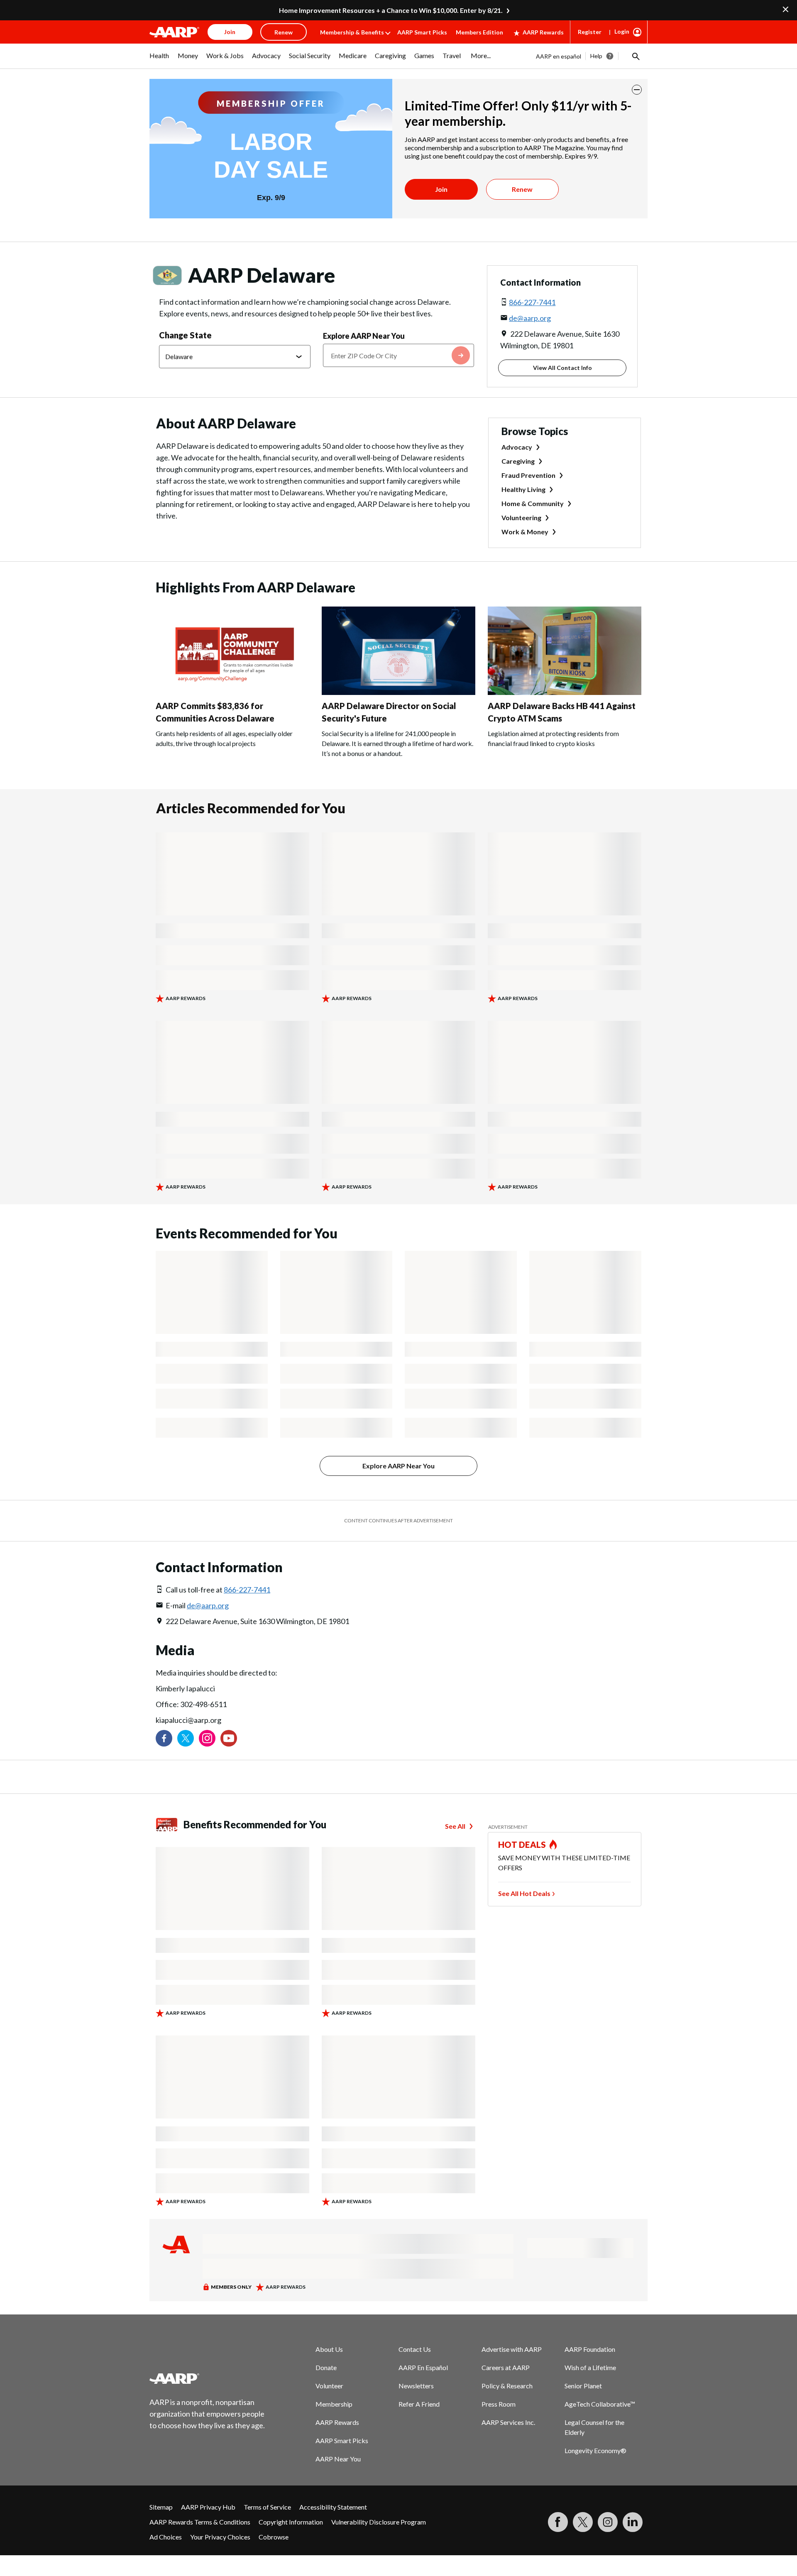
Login (622, 31)
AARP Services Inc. (508, 2422)
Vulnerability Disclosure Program (379, 2522)
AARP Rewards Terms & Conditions (200, 2522)
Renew (522, 189)
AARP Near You (338, 2459)
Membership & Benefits (352, 32)
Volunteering (521, 517)
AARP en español (559, 56)
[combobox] (399, 355)
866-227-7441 (532, 302)
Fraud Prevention (528, 475)
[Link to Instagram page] (207, 1738)
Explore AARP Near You (364, 336)
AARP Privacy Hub (208, 2507)
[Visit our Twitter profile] (186, 1738)
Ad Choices (166, 2537)
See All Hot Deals (524, 1893)
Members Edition (479, 32)
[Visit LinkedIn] (633, 2522)
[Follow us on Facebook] (164, 1738)
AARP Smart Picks (422, 32)
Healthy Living (523, 489)
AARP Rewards (543, 32)
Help (596, 56)
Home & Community (533, 503)
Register (590, 32)
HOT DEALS (522, 1845)
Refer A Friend (419, 2404)
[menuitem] (159, 60)
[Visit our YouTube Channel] (229, 1738)
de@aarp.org (530, 318)
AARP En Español (423, 2367)
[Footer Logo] (208, 2378)
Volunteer (329, 2386)
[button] (635, 56)
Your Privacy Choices (220, 2537)
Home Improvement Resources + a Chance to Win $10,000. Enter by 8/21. (391, 10)
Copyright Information (291, 2522)
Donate (326, 2367)
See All (455, 1826)
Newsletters (416, 2386)
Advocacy (517, 447)
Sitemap (161, 2507)
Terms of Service (267, 2507)
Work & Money (525, 532)
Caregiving (518, 461)
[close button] (637, 90)
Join (441, 189)
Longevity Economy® (595, 2450)
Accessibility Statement (333, 2507)
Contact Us (415, 2349)
